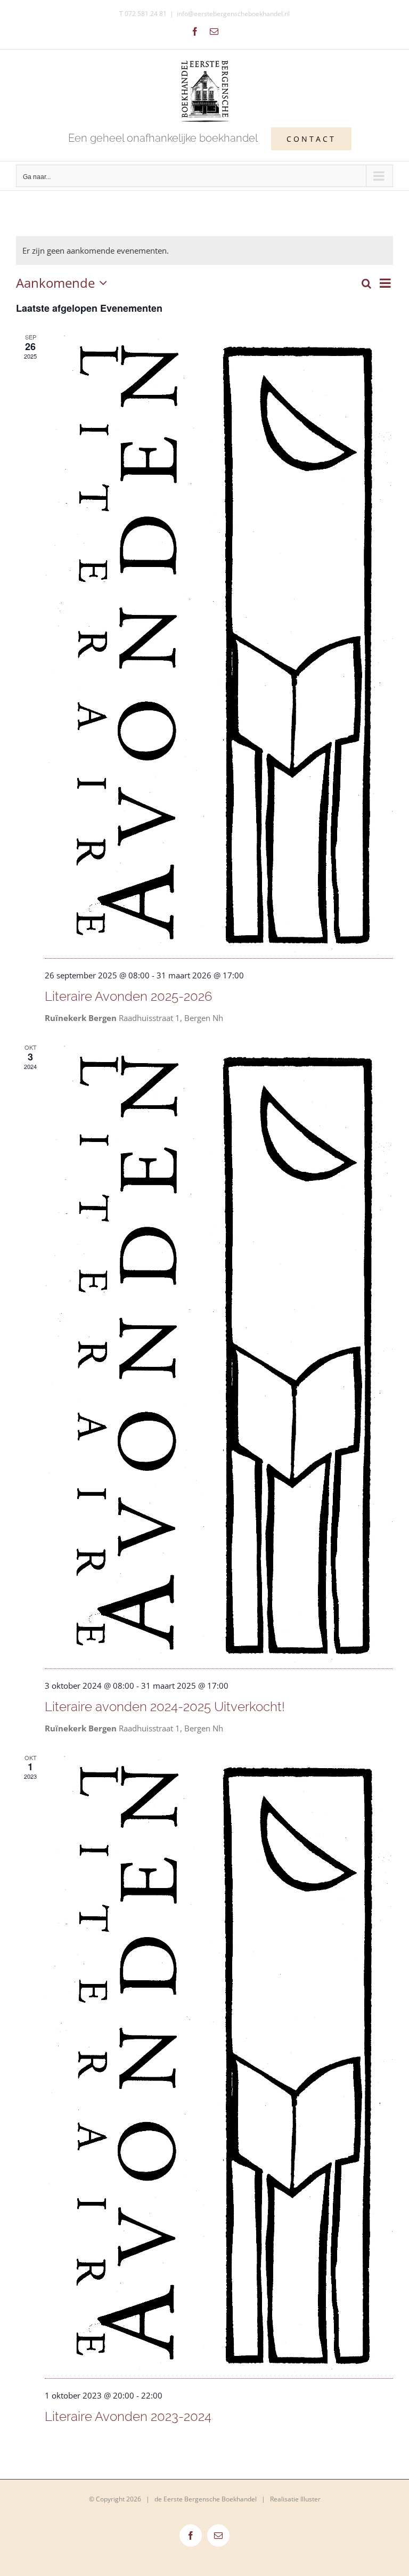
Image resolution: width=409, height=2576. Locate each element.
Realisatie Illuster (295, 2499)
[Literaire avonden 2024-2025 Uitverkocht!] (219, 1356)
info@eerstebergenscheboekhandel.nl (233, 14)
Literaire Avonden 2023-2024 (128, 2416)
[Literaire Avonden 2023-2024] (219, 2066)
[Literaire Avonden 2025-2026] (219, 646)
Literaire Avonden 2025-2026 (128, 996)
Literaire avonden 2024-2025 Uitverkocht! (165, 1707)
